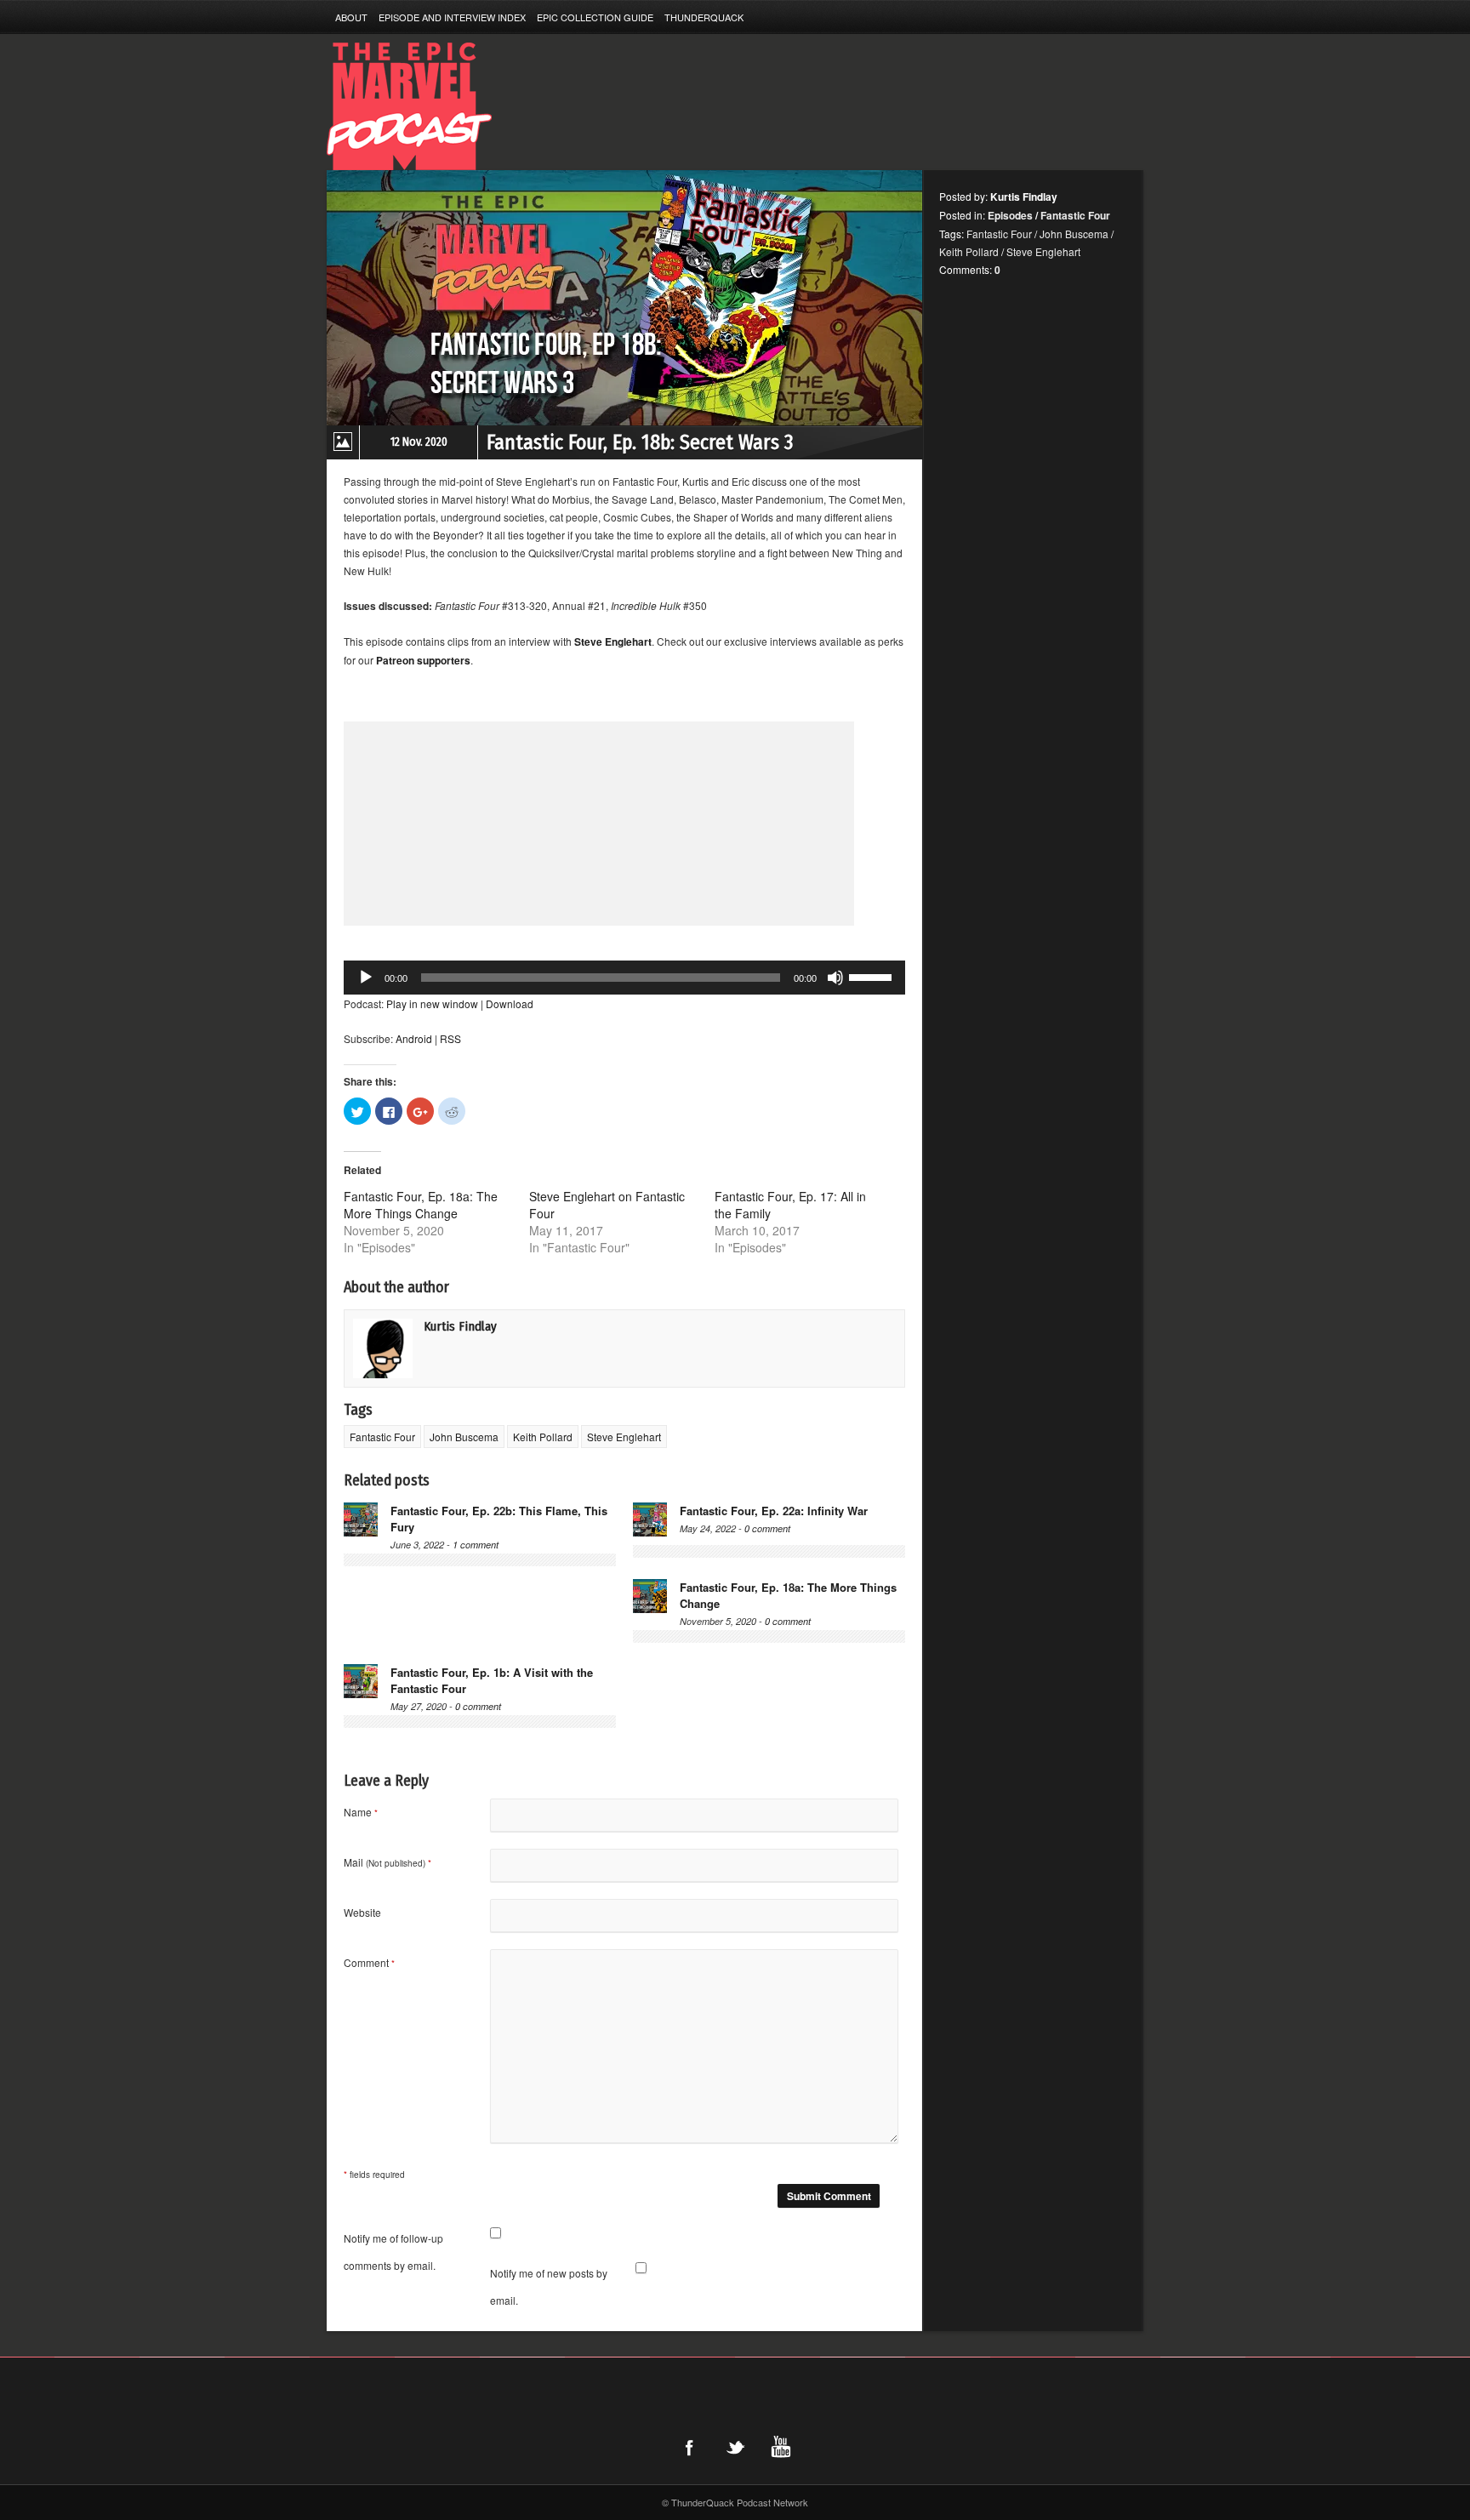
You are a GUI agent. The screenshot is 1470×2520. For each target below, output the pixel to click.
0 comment (767, 1528)
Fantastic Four (382, 1437)
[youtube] (781, 2447)
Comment (369, 1962)
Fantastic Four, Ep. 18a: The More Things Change (421, 1205)
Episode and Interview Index (452, 17)
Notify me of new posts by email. (549, 2286)
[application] (624, 978)
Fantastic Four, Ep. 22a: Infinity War (774, 1511)
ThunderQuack (704, 17)
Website (362, 1912)
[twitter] (735, 2447)
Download (510, 1003)
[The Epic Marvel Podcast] (535, 106)
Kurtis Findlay (460, 1326)
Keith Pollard (543, 1437)
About (351, 17)
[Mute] (835, 978)
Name (361, 1812)
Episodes (1010, 215)
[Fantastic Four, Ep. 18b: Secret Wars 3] (624, 298)
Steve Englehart (624, 1437)
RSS (450, 1038)
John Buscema (464, 1437)
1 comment (476, 1545)
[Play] (366, 978)
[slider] (873, 976)
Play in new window (432, 1003)
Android (414, 1038)
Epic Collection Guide (595, 17)
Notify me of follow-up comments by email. (393, 2252)
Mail (387, 1862)
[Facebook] (689, 2447)
